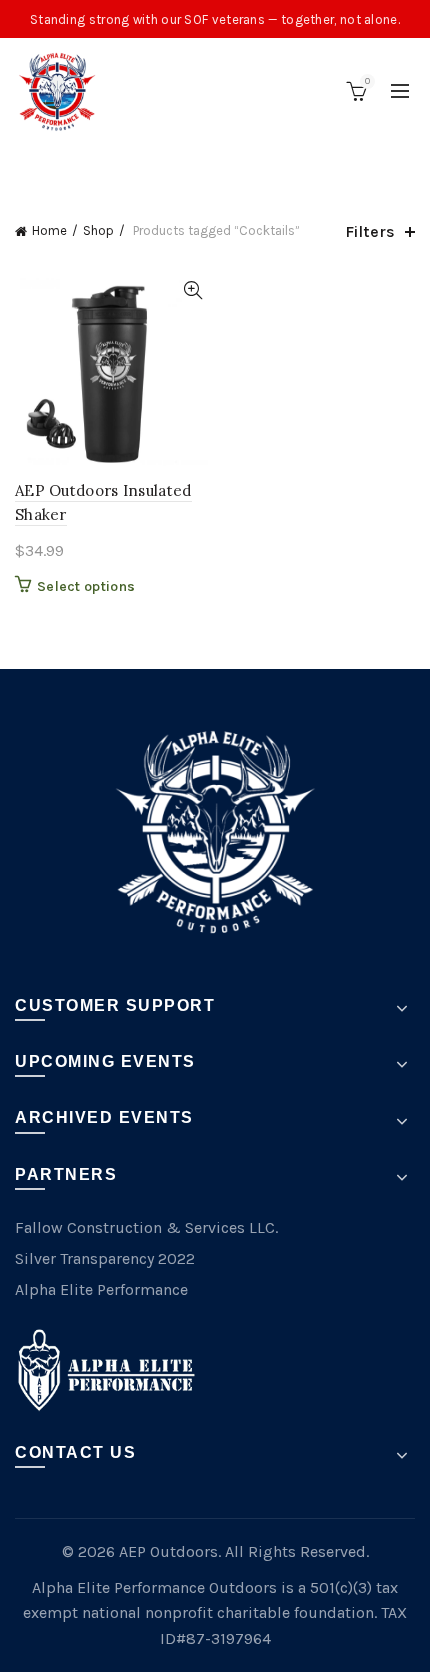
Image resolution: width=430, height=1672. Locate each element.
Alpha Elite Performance (101, 1289)
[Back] (40, 165)
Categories (204, 167)
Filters (370, 231)
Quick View (192, 290)
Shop (98, 230)
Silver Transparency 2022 (105, 1258)
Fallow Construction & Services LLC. (146, 1227)
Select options (86, 586)
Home (49, 230)
